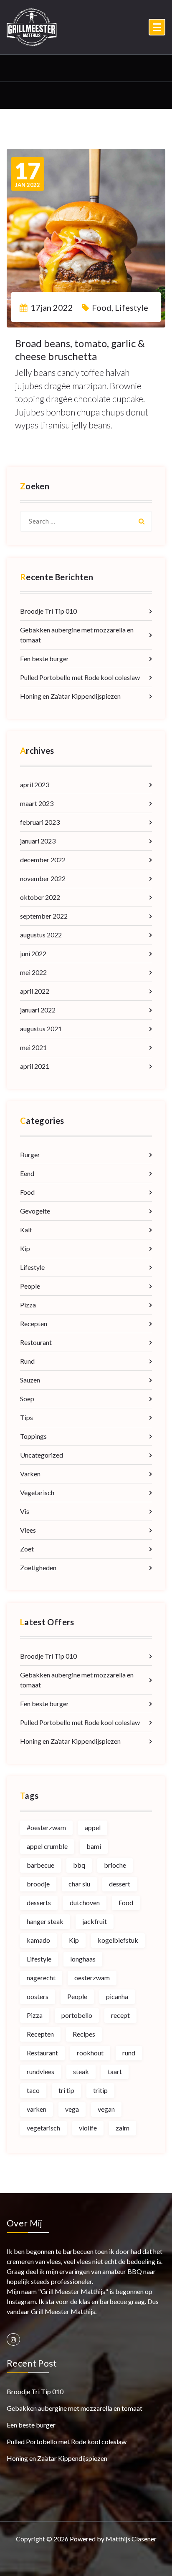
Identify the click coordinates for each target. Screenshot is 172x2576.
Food (102, 307)
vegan (106, 2109)
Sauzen (30, 1380)
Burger (30, 1155)
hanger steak (45, 1921)
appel (93, 1827)
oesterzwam (92, 1978)
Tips (27, 1417)
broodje (38, 1884)
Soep (27, 1399)
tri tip (66, 2090)
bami (94, 1846)
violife (88, 2128)
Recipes (84, 2034)
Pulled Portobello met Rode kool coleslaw (80, 677)
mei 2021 (33, 1047)
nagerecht (41, 1978)
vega (72, 2109)
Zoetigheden (38, 1568)
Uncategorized (42, 1455)
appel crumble (47, 1846)
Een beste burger (44, 658)
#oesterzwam (46, 1827)
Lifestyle (132, 307)
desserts (39, 1902)
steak (81, 2071)
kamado (38, 1940)
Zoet (27, 1549)
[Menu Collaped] (157, 27)
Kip (25, 1248)
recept (120, 2015)
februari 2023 (40, 822)
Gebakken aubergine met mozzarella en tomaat (77, 635)
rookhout (90, 2053)
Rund (27, 1361)
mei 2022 (33, 972)
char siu (79, 1884)
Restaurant (42, 2053)
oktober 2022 (40, 897)
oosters (38, 1996)
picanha (117, 1996)
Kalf (26, 1230)
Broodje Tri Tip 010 (48, 611)
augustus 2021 (41, 1029)
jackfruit (95, 1921)
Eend (27, 1173)
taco (33, 2090)
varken (37, 2109)
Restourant (36, 1342)
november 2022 (43, 878)
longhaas (83, 1959)
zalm (123, 2128)
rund (129, 2053)
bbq (79, 1865)
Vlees (28, 1530)
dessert (120, 1884)
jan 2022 (28, 174)
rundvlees (40, 2071)
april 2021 (35, 1066)
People (30, 1286)
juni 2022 (33, 953)
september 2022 (44, 916)
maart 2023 (37, 803)
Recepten (34, 1323)
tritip (100, 2090)
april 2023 (35, 784)
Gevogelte (35, 1211)
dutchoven (85, 1902)
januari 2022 (38, 1010)
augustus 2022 (41, 935)
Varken (30, 1474)
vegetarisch (43, 2128)
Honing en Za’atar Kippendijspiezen (70, 696)
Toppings (33, 1436)
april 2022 (35, 991)
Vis (25, 1511)
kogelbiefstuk (118, 1940)
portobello (77, 2015)
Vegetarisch (37, 1492)
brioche (115, 1865)
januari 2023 (38, 841)
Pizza (28, 1305)
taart (115, 2071)
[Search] (142, 521)
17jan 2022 (52, 307)
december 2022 (43, 860)
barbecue (40, 1865)
